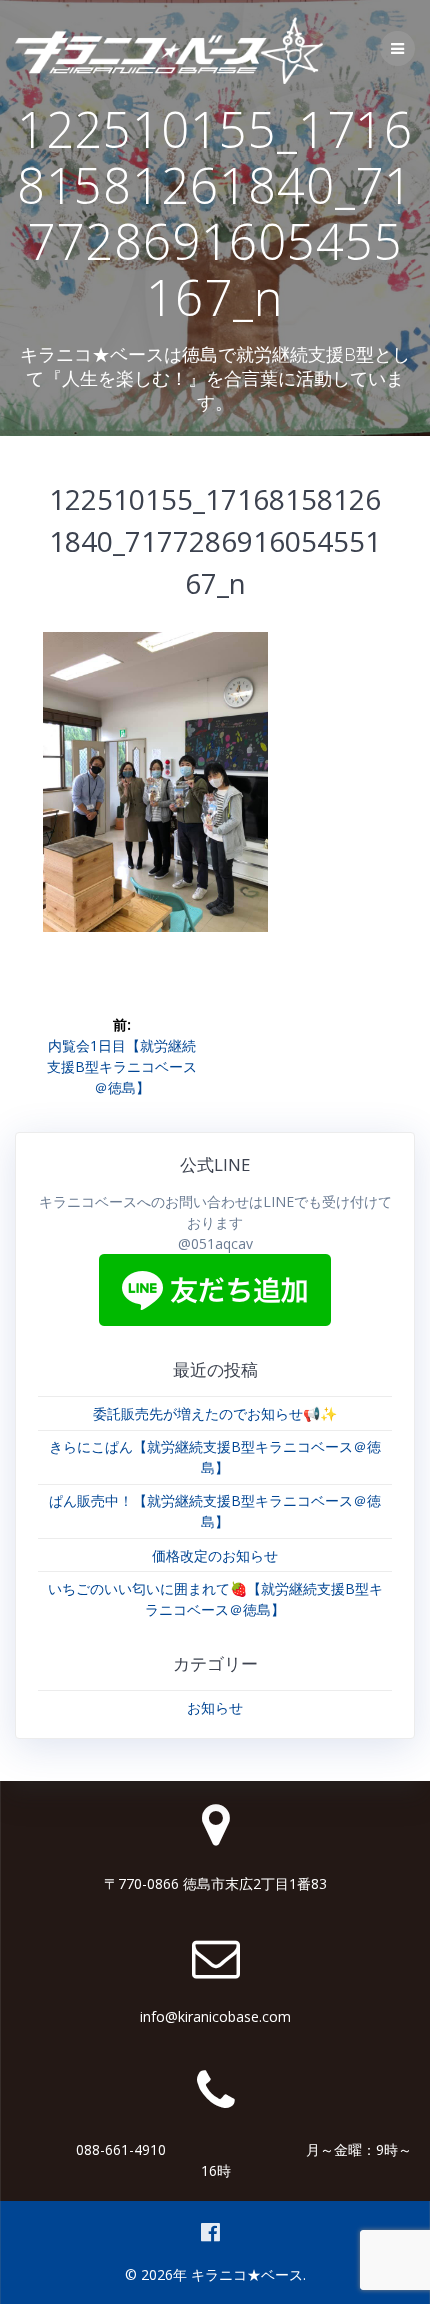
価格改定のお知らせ (215, 1555)
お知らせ (215, 1707)
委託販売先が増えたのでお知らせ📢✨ (215, 1413)
